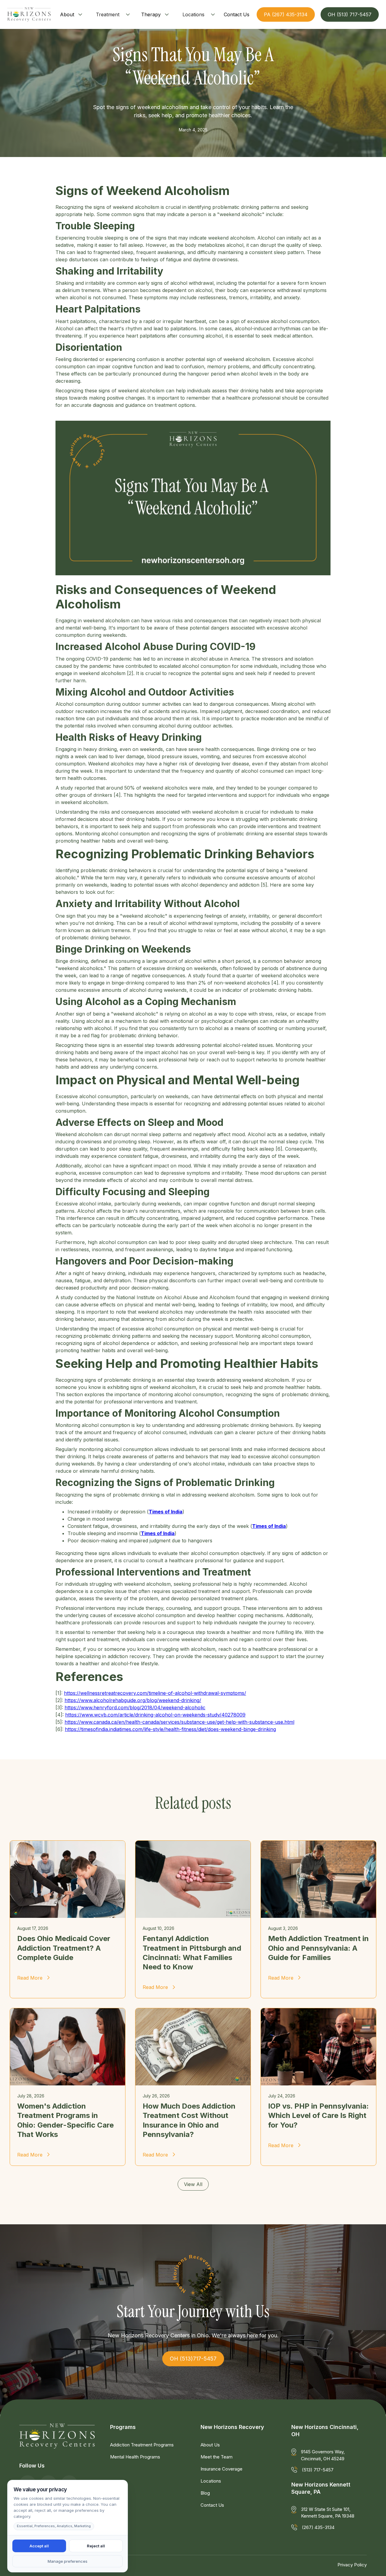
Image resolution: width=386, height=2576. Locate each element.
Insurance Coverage (221, 2469)
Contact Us (212, 2505)
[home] (29, 14)
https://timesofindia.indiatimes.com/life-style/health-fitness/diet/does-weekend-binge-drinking (170, 1729)
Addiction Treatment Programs (142, 2445)
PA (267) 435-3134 (286, 14)
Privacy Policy (352, 2565)
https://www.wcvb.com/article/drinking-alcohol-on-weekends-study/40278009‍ (155, 1715)
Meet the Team (217, 2457)
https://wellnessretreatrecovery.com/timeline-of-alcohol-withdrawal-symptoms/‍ (155, 1693)
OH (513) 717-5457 (350, 14)
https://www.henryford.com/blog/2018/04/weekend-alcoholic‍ (135, 1707)
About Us (210, 2445)
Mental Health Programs (135, 2457)
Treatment (108, 14)
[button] (72, 14)
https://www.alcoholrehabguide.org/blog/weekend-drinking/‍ (133, 1700)
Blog (205, 2493)
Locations (193, 14)
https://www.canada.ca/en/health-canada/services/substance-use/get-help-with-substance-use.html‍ (179, 1722)
